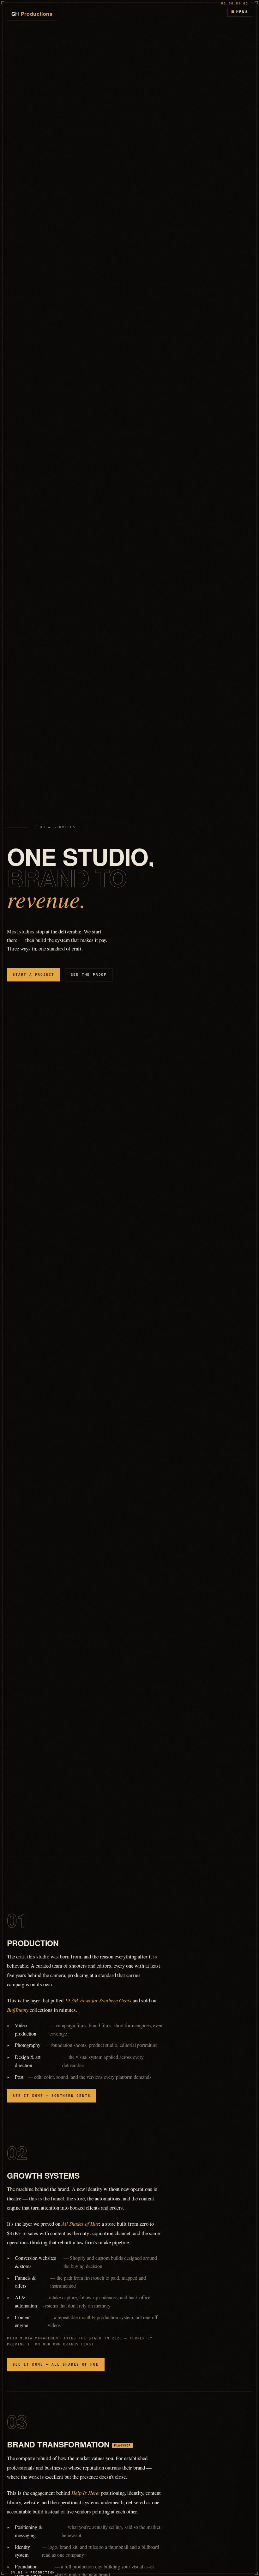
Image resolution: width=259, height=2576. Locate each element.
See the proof (89, 975)
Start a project (33, 975)
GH (32, 14)
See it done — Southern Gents (51, 2096)
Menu (242, 12)
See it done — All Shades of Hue (56, 2365)
